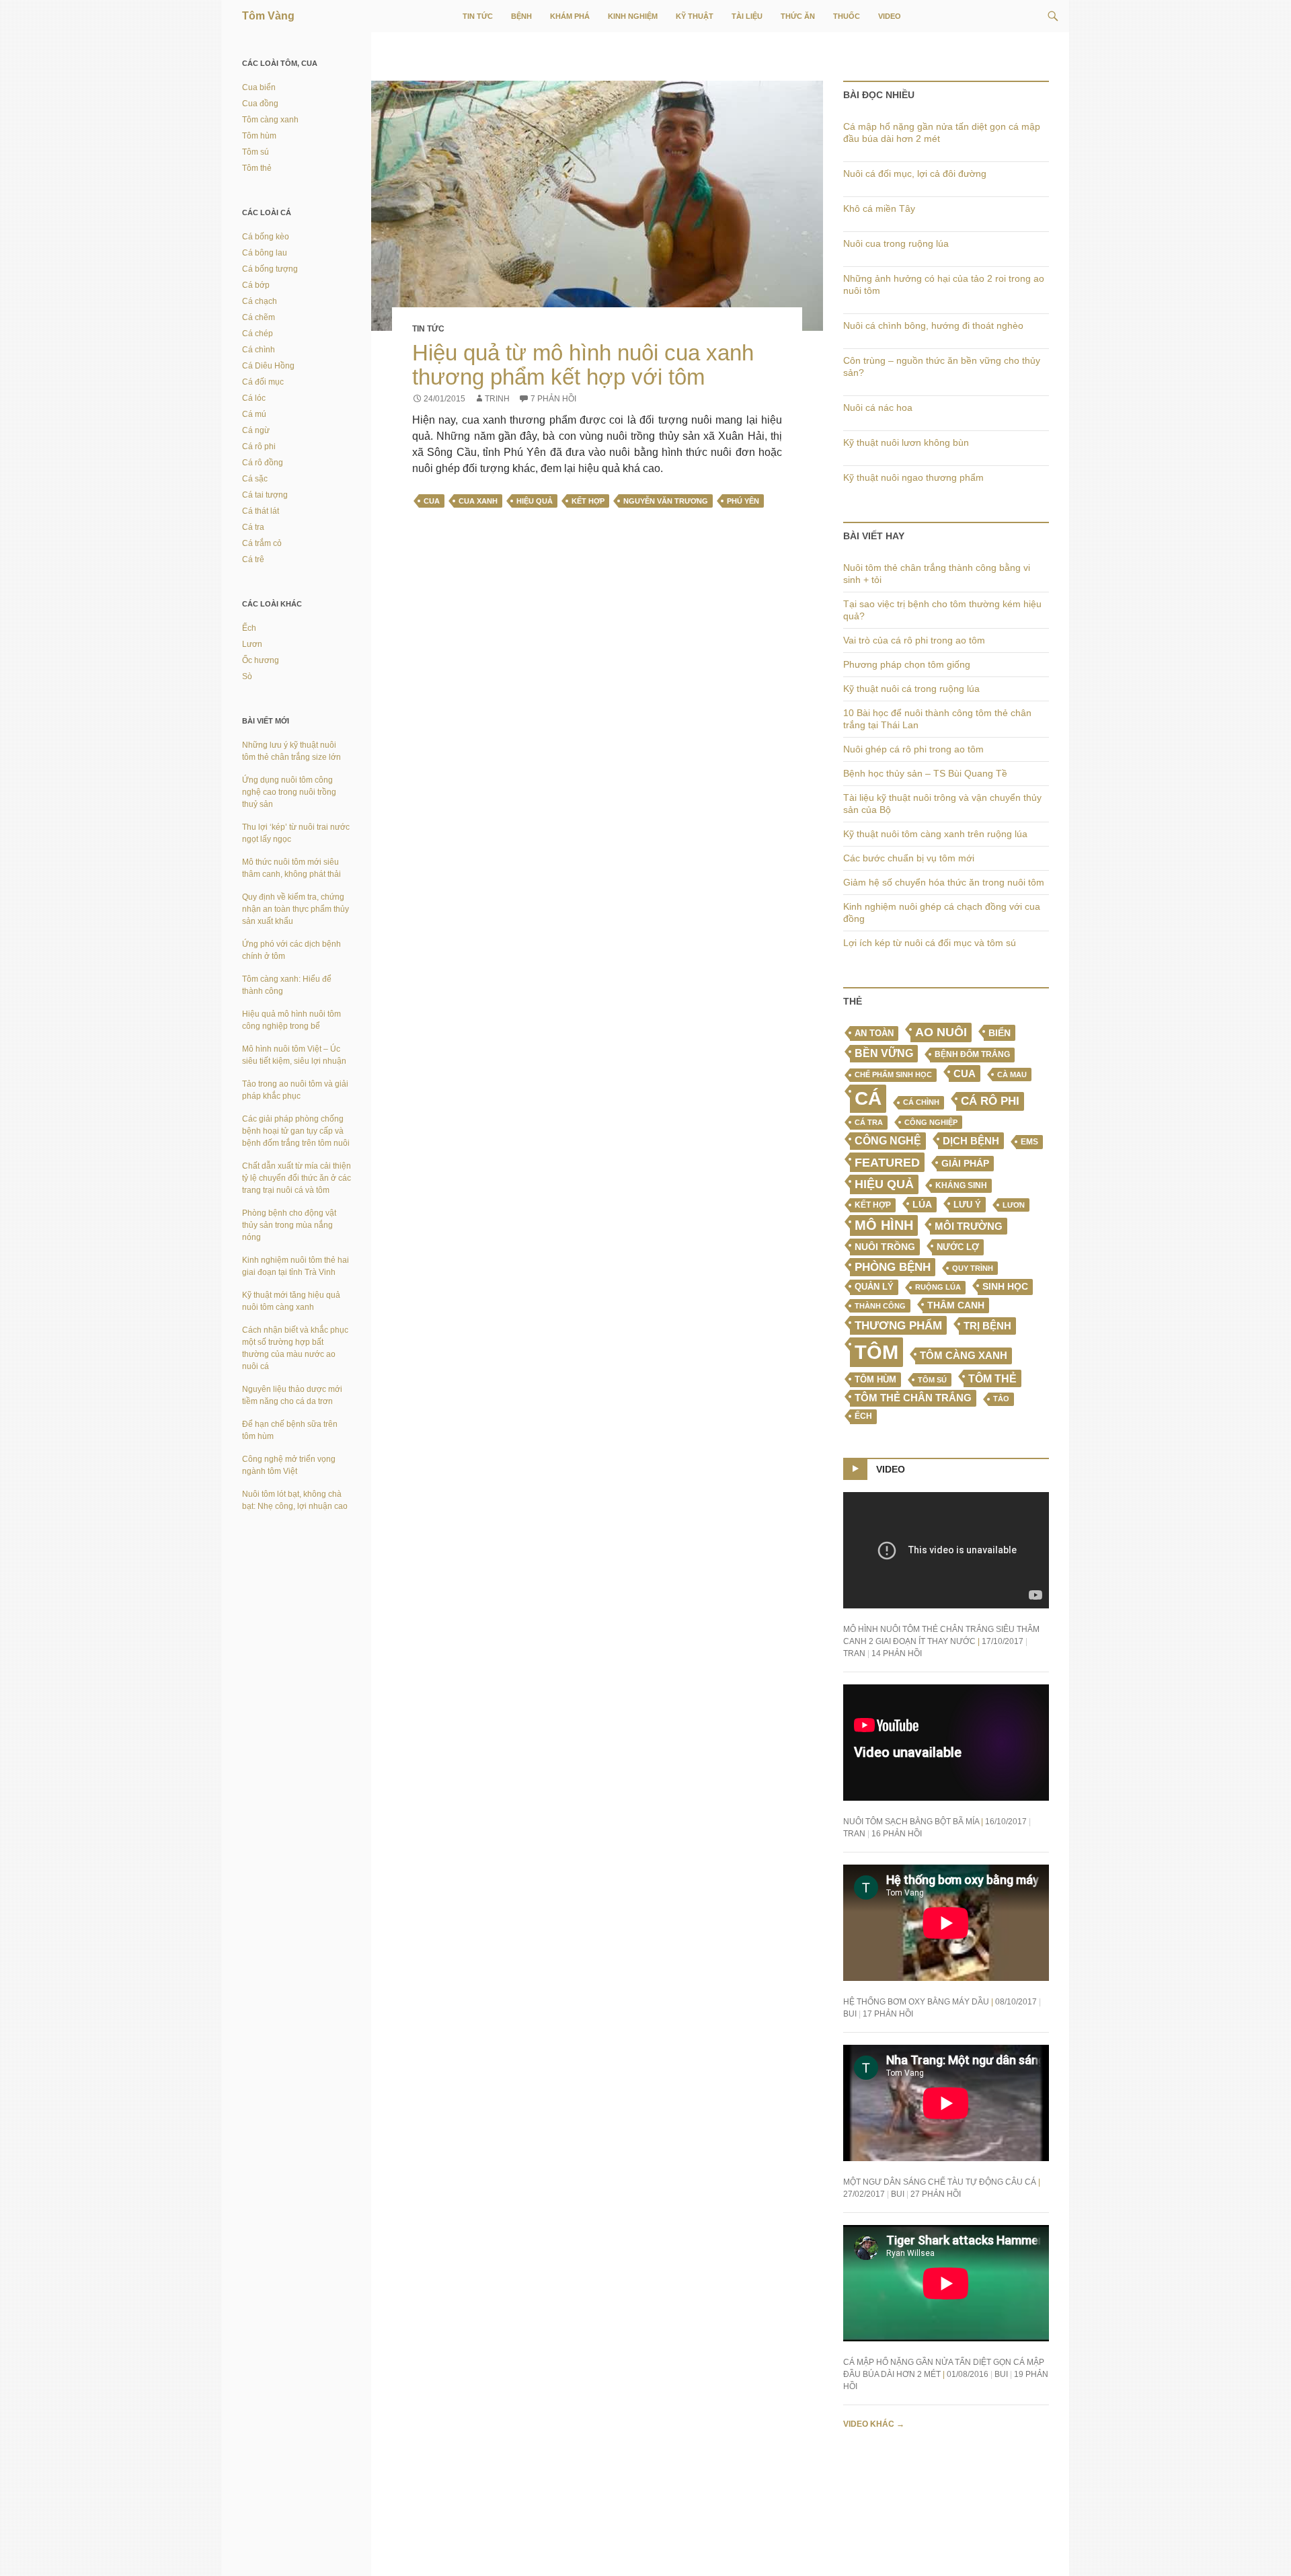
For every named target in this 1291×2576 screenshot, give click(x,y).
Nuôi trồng (885, 1247)
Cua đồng (260, 104)
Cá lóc (254, 398)
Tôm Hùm (875, 1379)
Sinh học (1005, 1286)
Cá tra (869, 1122)
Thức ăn (798, 16)
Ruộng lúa (938, 1287)
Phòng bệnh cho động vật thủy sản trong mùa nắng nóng (289, 1225)
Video (890, 16)
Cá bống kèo (266, 237)
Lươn (1014, 1205)
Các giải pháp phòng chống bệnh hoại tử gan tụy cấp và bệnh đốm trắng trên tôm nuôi (296, 1131)
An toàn (874, 1033)
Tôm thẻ (992, 1378)
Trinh (497, 399)
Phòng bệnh (893, 1267)
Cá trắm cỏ (262, 543)
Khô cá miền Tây (879, 208)
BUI (850, 2014)
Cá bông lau (265, 253)
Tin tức (478, 16)
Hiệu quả (535, 501)
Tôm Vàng (268, 16)
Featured (887, 1162)
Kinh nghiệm (633, 16)
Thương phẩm (898, 1325)
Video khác (874, 2424)
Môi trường (969, 1226)
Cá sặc (255, 479)
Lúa (922, 1205)
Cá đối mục (263, 382)
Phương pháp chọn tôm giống (907, 664)
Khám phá (570, 16)
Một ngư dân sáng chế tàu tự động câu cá (940, 2182)
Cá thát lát (261, 511)
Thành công (880, 1306)
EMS (1029, 1142)
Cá (868, 1098)
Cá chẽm (259, 317)
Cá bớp (256, 285)
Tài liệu (747, 16)
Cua (432, 501)
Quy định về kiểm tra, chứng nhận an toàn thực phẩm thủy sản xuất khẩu (296, 909)
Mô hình (884, 1225)
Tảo (1001, 1399)
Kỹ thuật (695, 16)
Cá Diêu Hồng (268, 366)
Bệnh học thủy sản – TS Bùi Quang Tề (925, 773)
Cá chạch (260, 301)
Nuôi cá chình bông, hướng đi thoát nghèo (933, 325)
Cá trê (253, 559)
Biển (1000, 1033)
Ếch (863, 1416)
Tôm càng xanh (964, 1356)
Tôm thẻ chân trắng (913, 1398)
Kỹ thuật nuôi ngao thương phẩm (913, 477)
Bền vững (884, 1053)
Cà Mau (1012, 1075)
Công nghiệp (931, 1122)
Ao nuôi (941, 1032)
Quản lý (874, 1287)
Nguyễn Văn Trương (666, 501)
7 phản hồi (553, 399)
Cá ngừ (256, 430)
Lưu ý (967, 1205)
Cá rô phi (990, 1101)
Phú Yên (743, 501)
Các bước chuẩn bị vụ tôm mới (909, 858)
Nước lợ (958, 1247)
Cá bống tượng (270, 269)
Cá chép (258, 334)
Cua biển (259, 87)
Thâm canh (956, 1305)
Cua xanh (478, 501)
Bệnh (521, 16)
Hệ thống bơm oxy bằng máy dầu (916, 2002)
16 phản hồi (897, 1834)
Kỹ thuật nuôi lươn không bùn (906, 442)
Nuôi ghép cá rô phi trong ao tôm (913, 749)
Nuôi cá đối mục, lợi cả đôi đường (915, 173)
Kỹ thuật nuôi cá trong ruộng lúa (911, 689)
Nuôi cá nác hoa (878, 407)
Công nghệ (888, 1141)
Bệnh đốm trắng (972, 1054)
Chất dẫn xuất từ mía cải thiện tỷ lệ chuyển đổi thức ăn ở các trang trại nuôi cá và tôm (297, 1178)
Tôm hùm (259, 136)
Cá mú (254, 414)
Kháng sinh (961, 1185)
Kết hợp (588, 501)
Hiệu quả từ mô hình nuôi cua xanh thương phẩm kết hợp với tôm (583, 365)
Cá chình (921, 1102)
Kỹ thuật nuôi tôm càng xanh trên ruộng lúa (935, 834)
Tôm (876, 1352)
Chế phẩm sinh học (893, 1075)
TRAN (854, 1653)
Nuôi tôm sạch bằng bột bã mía (911, 1822)
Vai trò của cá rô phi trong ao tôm (914, 640)
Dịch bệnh (971, 1141)
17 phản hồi (888, 2014)
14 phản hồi (897, 1653)
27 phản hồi (936, 2194)
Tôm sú (932, 1380)
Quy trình (973, 1268)
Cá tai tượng (265, 495)
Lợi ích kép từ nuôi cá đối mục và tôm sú (930, 943)
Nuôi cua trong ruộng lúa (896, 243)
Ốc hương (261, 660)
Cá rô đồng (263, 463)
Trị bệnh (987, 1326)
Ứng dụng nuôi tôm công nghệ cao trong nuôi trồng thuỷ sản (289, 792)
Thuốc (847, 16)
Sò (247, 676)
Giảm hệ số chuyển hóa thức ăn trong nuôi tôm (944, 882)
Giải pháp (965, 1163)
